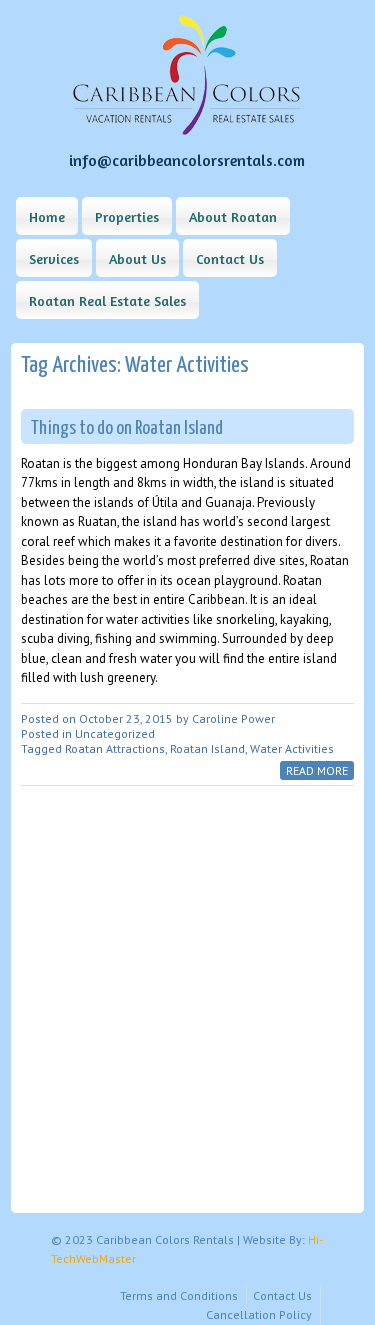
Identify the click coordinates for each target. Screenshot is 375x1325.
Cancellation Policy (259, 1314)
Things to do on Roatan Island (127, 428)
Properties (127, 216)
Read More (317, 770)
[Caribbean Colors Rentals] (187, 130)
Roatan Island (207, 748)
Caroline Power (233, 718)
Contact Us (230, 258)
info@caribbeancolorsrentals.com (187, 160)
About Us (137, 258)
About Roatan (233, 216)
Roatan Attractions (115, 748)
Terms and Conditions (179, 1295)
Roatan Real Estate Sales (107, 300)
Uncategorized (115, 733)
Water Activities (292, 748)
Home (47, 216)
